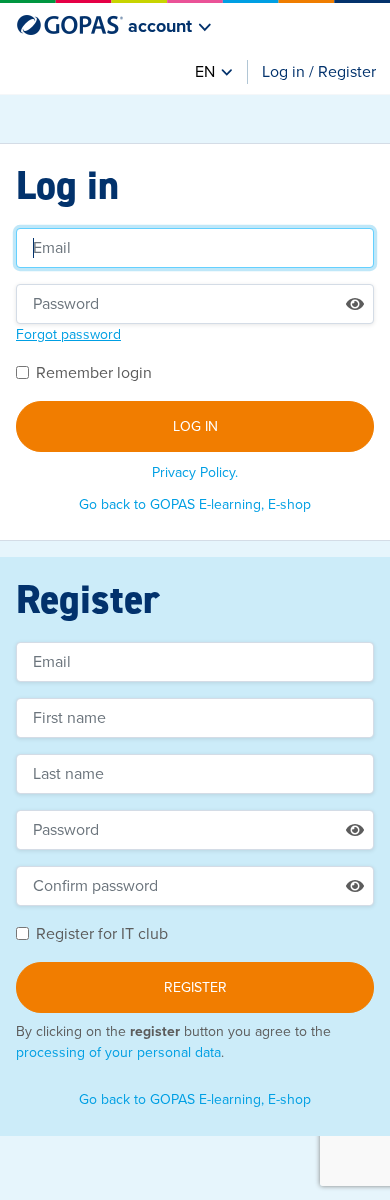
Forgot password (68, 334)
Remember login (94, 373)
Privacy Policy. (195, 472)
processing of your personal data (118, 1052)
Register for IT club (102, 934)
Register (195, 987)
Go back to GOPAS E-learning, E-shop (195, 504)
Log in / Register (319, 72)
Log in (195, 426)
